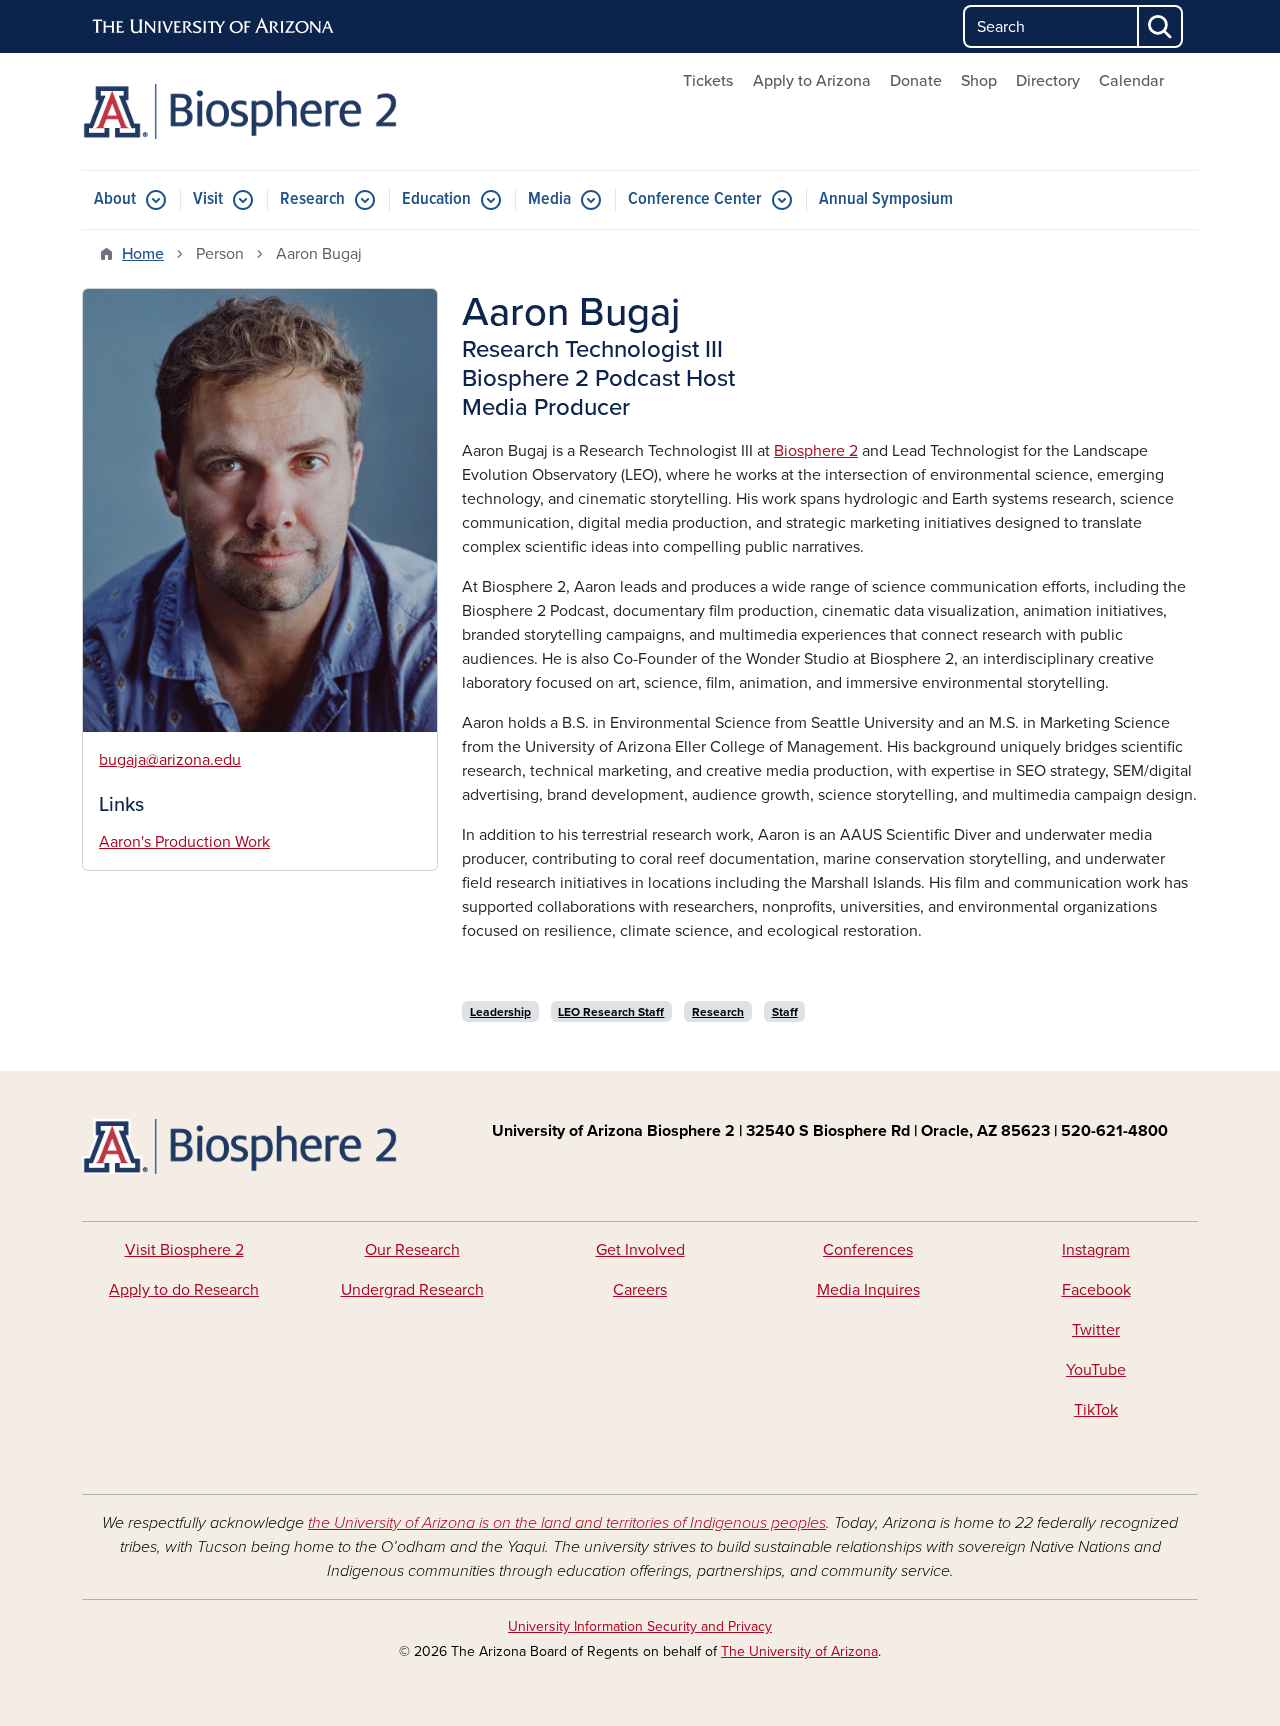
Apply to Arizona (812, 81)
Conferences (868, 1250)
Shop (979, 81)
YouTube (1096, 1370)
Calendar (1131, 81)
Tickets (708, 81)
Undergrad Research (412, 1290)
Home (143, 254)
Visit (208, 199)
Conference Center (695, 199)
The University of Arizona (799, 1651)
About (115, 199)
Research (312, 199)
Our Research (412, 1250)
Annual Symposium (886, 199)
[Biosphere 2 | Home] (260, 111)
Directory (1048, 81)
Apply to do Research (184, 1290)
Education (436, 199)
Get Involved (640, 1250)
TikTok (1096, 1410)
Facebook (1096, 1290)
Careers (640, 1290)
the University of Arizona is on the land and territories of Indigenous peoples (567, 1523)
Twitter (1096, 1330)
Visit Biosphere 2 (184, 1250)
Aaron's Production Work (184, 842)
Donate (916, 81)
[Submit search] (1161, 26)
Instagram (1096, 1250)
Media (549, 199)
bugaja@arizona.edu (170, 760)
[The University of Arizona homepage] (214, 27)
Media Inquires (868, 1290)
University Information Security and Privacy (640, 1626)
